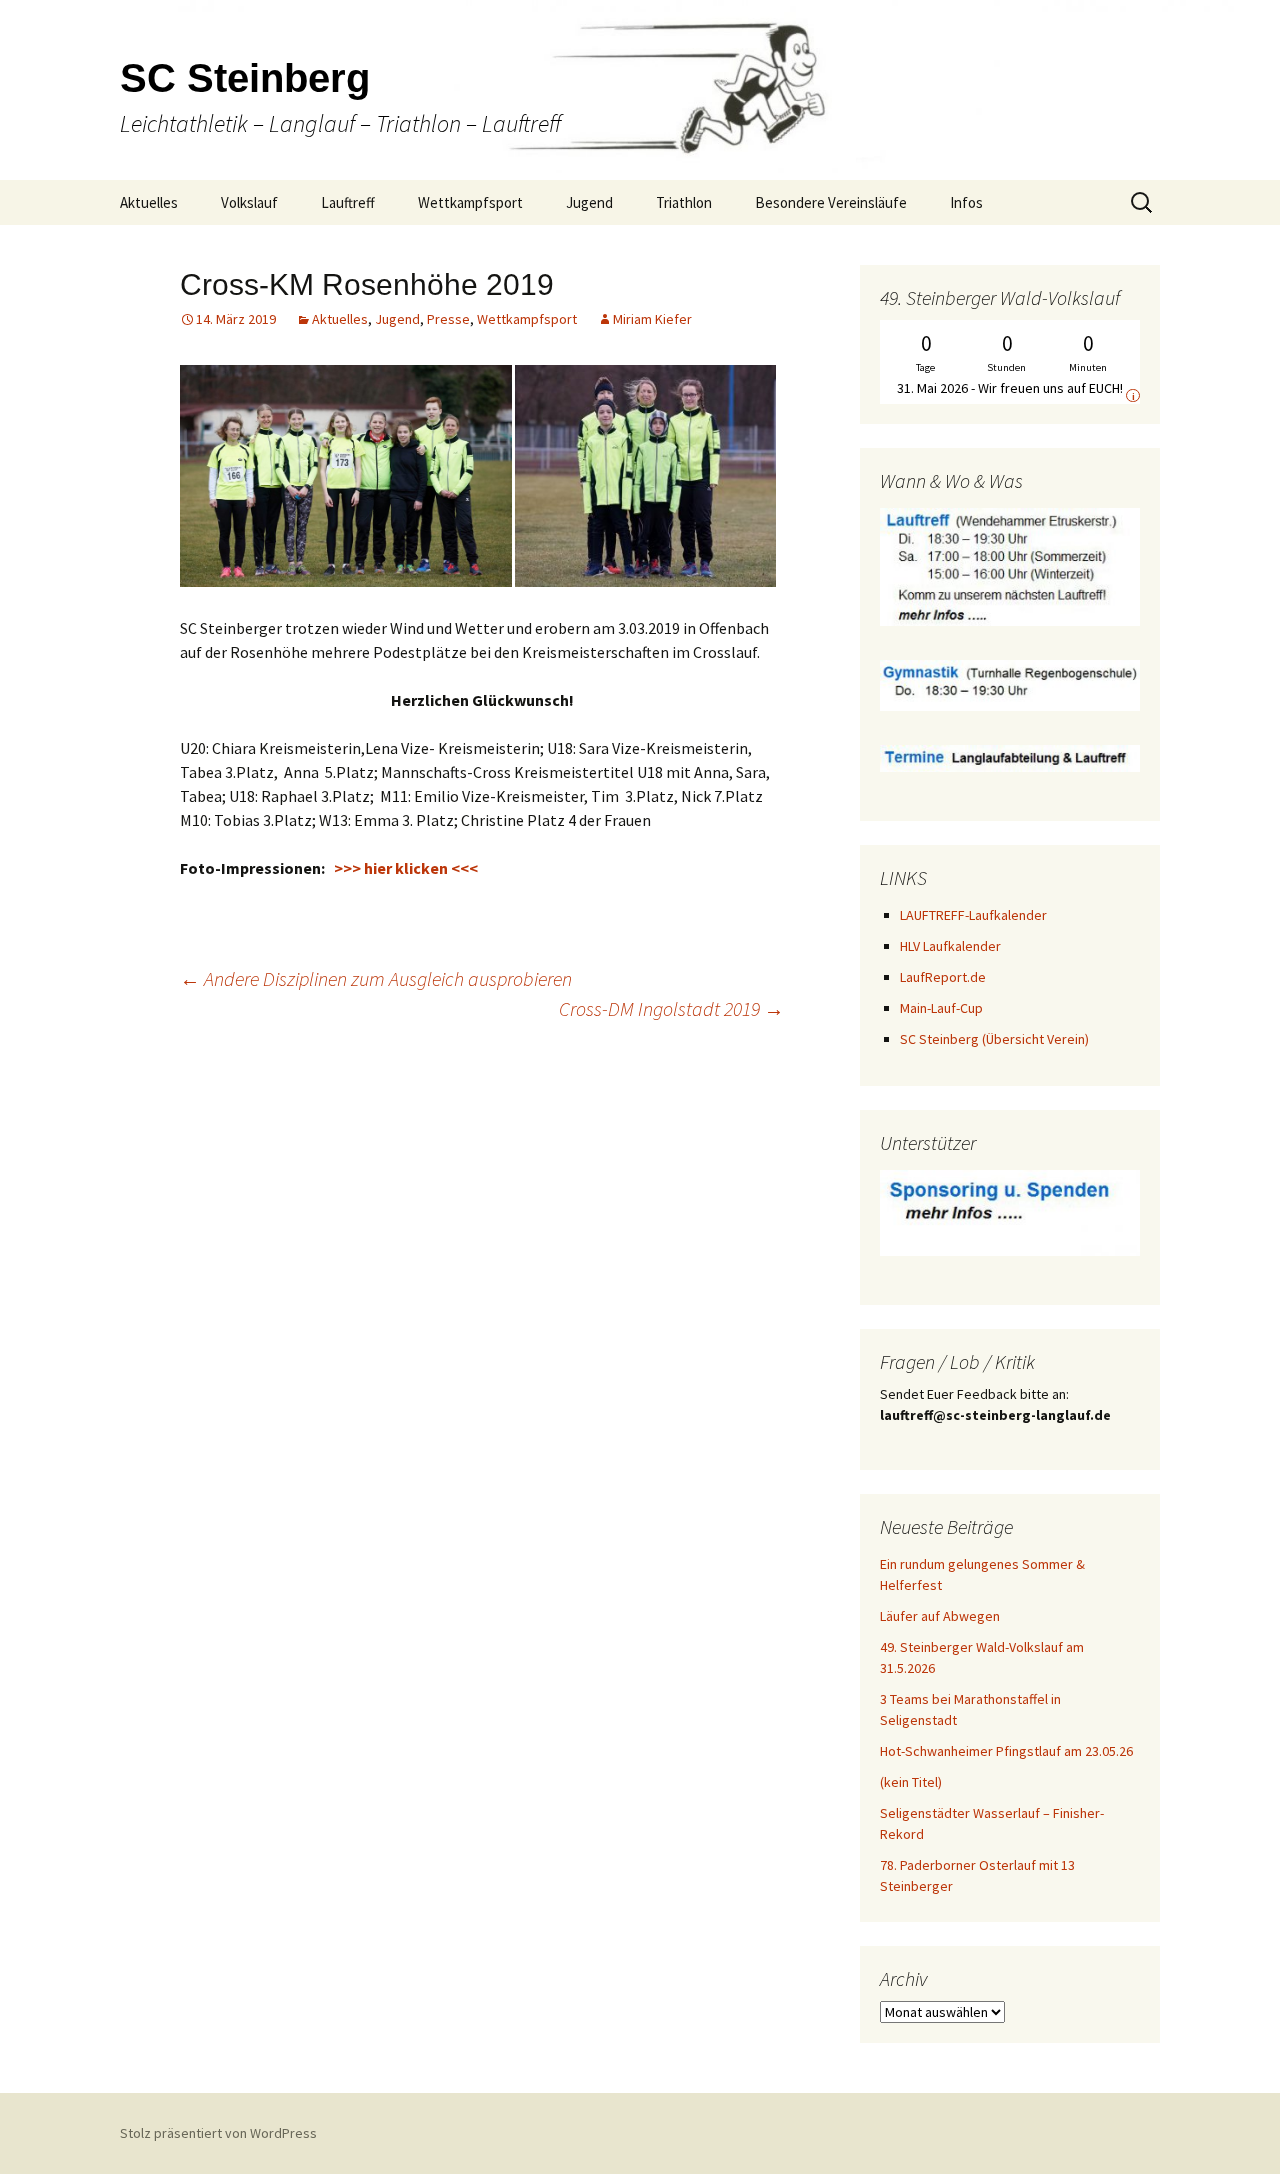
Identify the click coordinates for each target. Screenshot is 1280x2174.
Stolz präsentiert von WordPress (218, 2133)
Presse (448, 319)
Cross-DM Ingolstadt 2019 (671, 1008)
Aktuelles (149, 202)
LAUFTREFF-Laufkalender (973, 915)
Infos (966, 202)
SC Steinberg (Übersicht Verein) (994, 1039)
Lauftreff (348, 202)
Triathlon (684, 202)
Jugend (589, 202)
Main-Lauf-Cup (941, 1008)
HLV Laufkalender (950, 946)
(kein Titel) (911, 1782)
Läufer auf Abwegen (940, 1616)
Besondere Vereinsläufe (831, 202)
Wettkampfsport (470, 202)
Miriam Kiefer (652, 319)
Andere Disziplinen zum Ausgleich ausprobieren (376, 978)
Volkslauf (249, 202)
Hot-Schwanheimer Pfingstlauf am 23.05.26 (1006, 1751)
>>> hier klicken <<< (406, 868)
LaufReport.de (943, 977)
